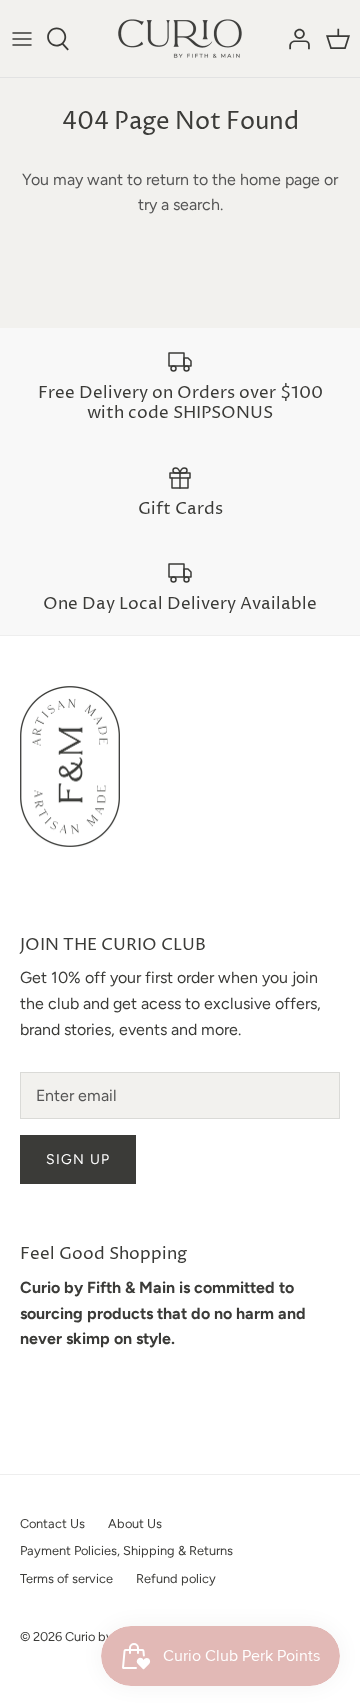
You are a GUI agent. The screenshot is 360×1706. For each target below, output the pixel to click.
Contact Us (52, 1523)
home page (280, 179)
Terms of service (66, 1578)
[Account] (294, 39)
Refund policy (176, 1578)
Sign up (78, 1159)
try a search (179, 204)
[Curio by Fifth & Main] (180, 38)
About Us (135, 1523)
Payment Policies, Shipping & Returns (126, 1550)
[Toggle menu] (22, 39)
